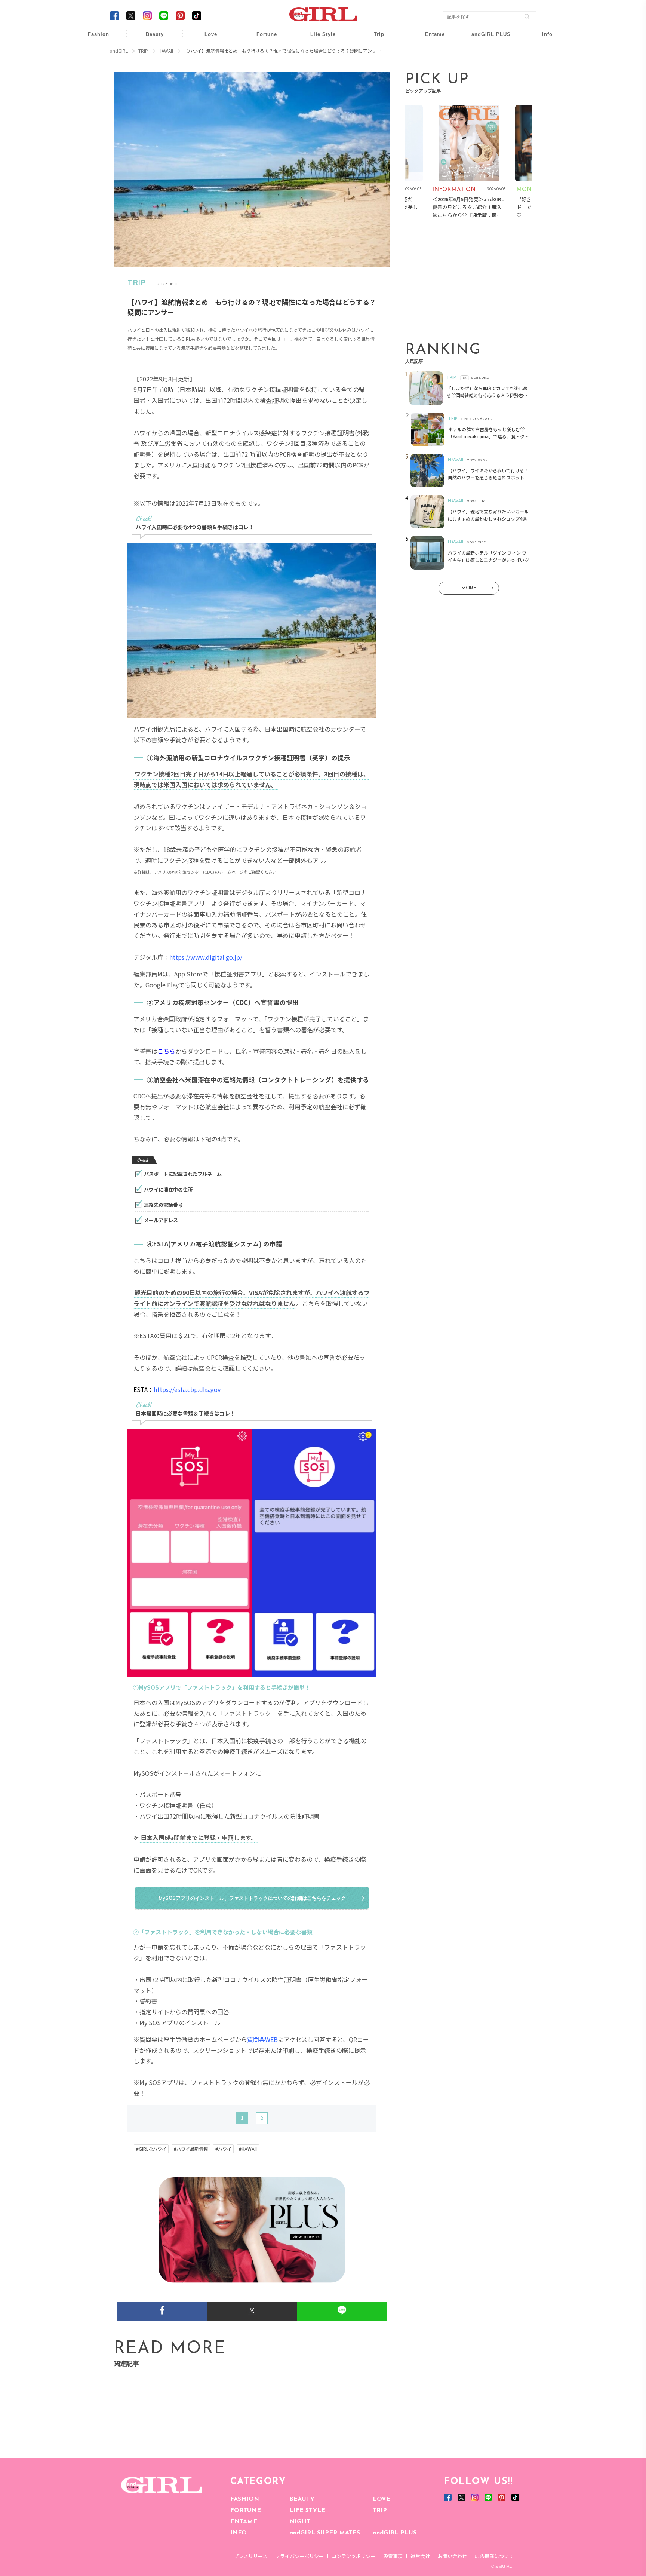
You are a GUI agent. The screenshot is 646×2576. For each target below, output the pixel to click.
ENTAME (244, 2522)
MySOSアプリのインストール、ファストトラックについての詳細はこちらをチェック (252, 1898)
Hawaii (374, 38)
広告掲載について (494, 2556)
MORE (469, 588)
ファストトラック (247, 1713)
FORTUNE (246, 2511)
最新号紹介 (542, 38)
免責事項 (393, 2556)
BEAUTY (302, 2499)
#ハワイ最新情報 (191, 2149)
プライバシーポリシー (299, 2556)
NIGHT (300, 2522)
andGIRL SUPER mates (542, 96)
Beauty (155, 34)
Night (206, 67)
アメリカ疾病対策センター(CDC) (184, 872)
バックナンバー (542, 53)
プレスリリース (250, 2556)
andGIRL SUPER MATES (325, 2533)
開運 (262, 38)
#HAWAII (248, 2149)
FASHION (245, 2499)
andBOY (430, 38)
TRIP (380, 2511)
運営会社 (420, 2556)
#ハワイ (223, 2149)
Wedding (206, 38)
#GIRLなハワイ (151, 2149)
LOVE (382, 2499)
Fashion (486, 38)
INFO (239, 2533)
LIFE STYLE (307, 2511)
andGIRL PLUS (395, 2533)
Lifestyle (486, 67)
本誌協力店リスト (542, 67)
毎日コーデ (93, 38)
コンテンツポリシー (353, 2556)
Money (318, 38)
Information (486, 81)
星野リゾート (374, 53)
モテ (206, 53)
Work (318, 53)
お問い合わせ (452, 2556)
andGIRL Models (542, 81)
